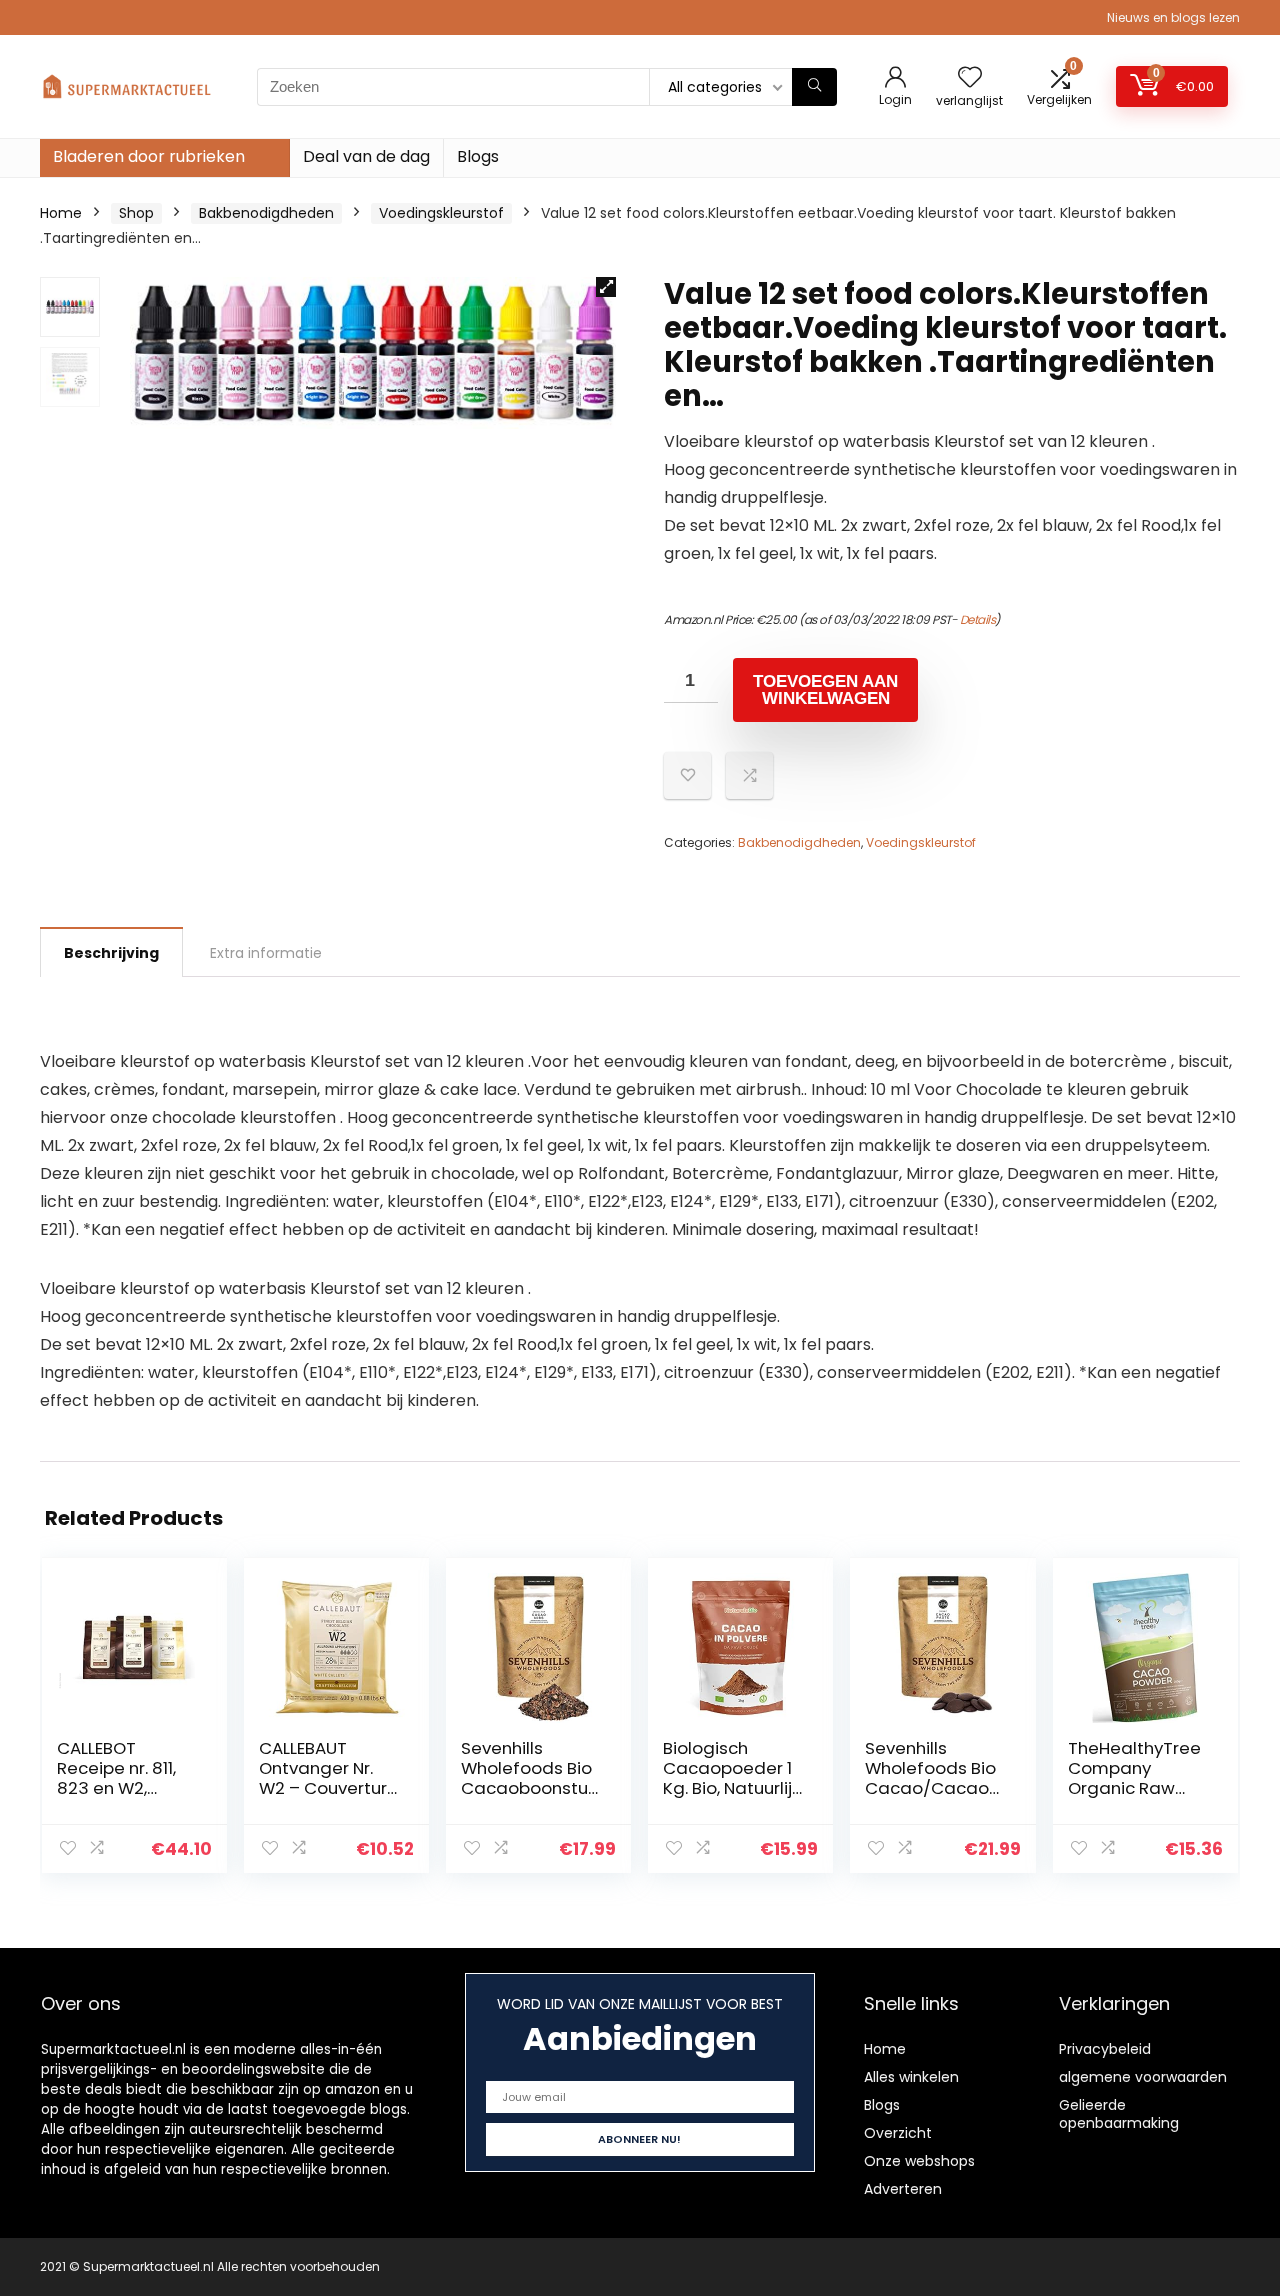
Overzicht (898, 2133)
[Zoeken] (814, 87)
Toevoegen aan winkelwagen (825, 690)
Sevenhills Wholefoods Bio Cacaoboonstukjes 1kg (530, 1778)
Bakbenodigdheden (266, 213)
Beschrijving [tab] (111, 953)
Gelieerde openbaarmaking (1119, 2114)
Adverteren (903, 2189)
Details (978, 619)
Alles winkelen (911, 2077)
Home (61, 213)
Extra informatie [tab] (266, 953)
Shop (136, 213)
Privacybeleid (1105, 2049)
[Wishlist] (970, 78)
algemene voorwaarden (1143, 2077)
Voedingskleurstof (441, 213)
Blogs (478, 156)
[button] (606, 287)
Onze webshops (919, 2161)
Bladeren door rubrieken (149, 156)
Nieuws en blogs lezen (1173, 17)
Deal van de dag (366, 156)
